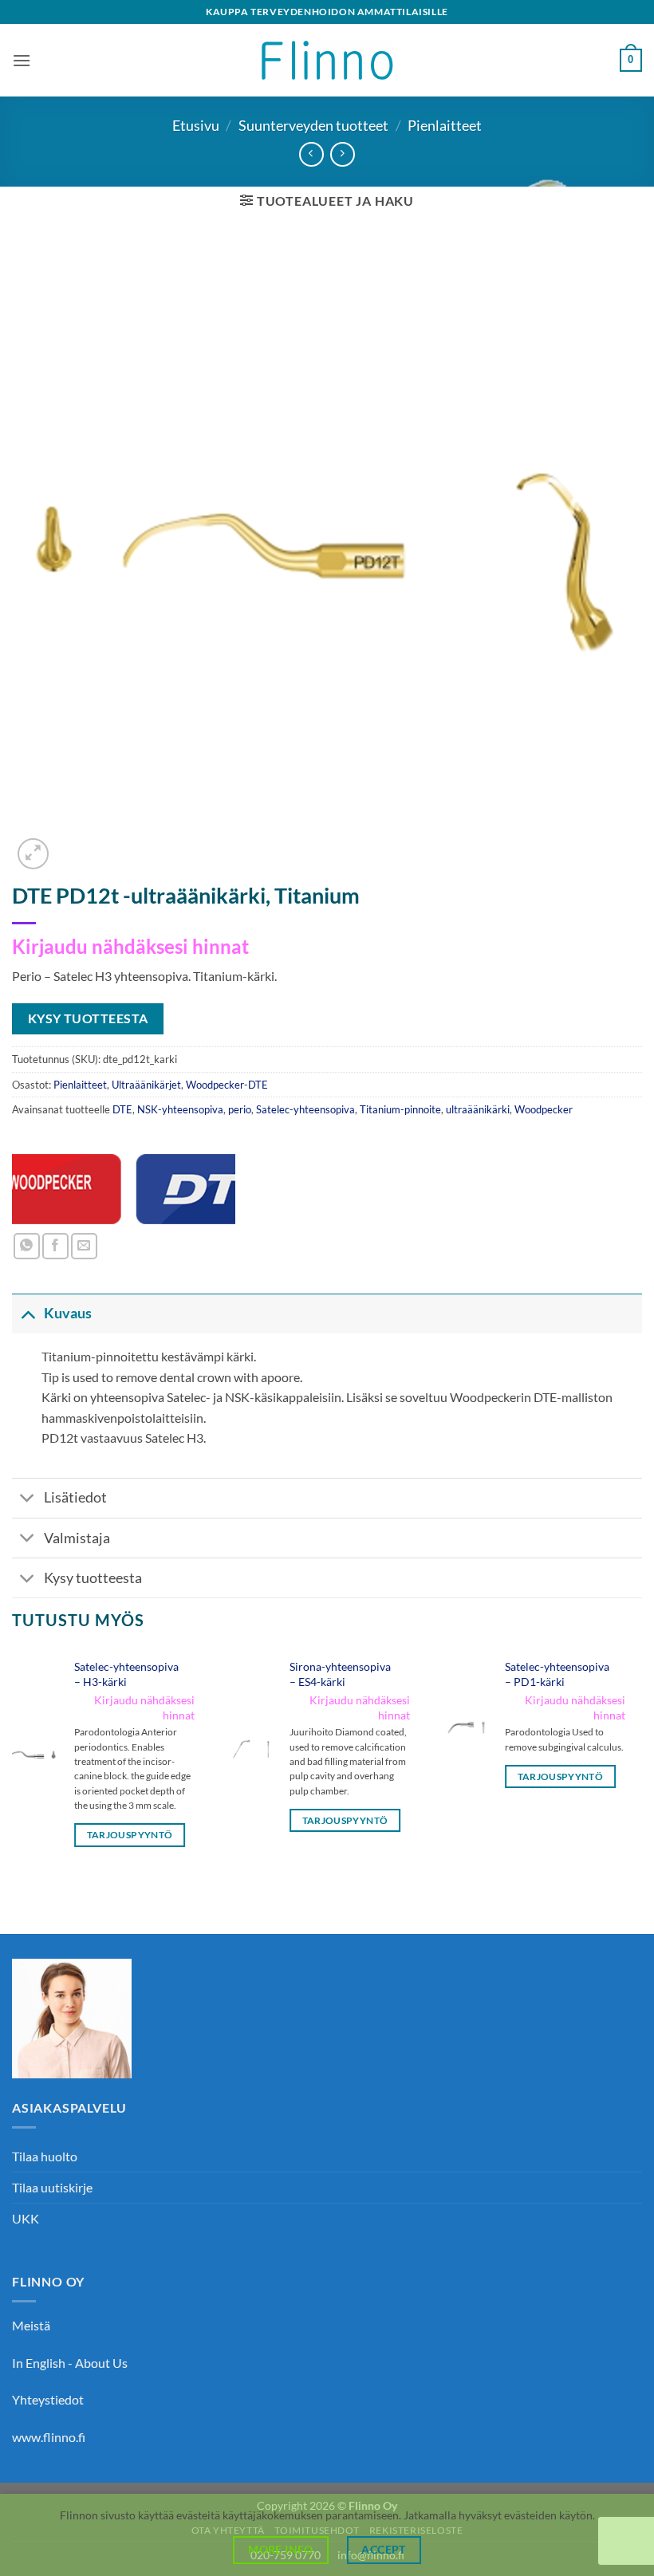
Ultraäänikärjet (146, 1085)
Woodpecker (544, 1109)
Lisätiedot (75, 1497)
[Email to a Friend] (84, 1246)
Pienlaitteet (445, 125)
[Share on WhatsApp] (27, 1246)
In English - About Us (70, 2363)
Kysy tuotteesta (93, 1578)
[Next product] (311, 154)
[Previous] (13, 1762)
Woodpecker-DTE (227, 1085)
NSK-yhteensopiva (180, 1109)
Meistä (31, 2325)
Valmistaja (77, 1538)
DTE (122, 1109)
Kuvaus (68, 1313)
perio (240, 1109)
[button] (22, 60)
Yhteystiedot (48, 2399)
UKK (26, 2218)
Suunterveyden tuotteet (313, 125)
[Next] (641, 1762)
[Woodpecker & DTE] (124, 1189)
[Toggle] (28, 1313)
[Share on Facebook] (55, 1246)
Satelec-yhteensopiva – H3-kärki (126, 1674)
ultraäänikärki (478, 1109)
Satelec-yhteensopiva (305, 1109)
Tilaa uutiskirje (52, 2187)
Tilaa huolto (45, 2156)
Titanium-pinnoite (400, 1109)
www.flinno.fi (49, 2437)
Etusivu (196, 125)
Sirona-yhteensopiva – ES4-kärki (340, 1674)
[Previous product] (343, 154)
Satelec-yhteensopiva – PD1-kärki (557, 1674)
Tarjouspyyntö (130, 1835)
